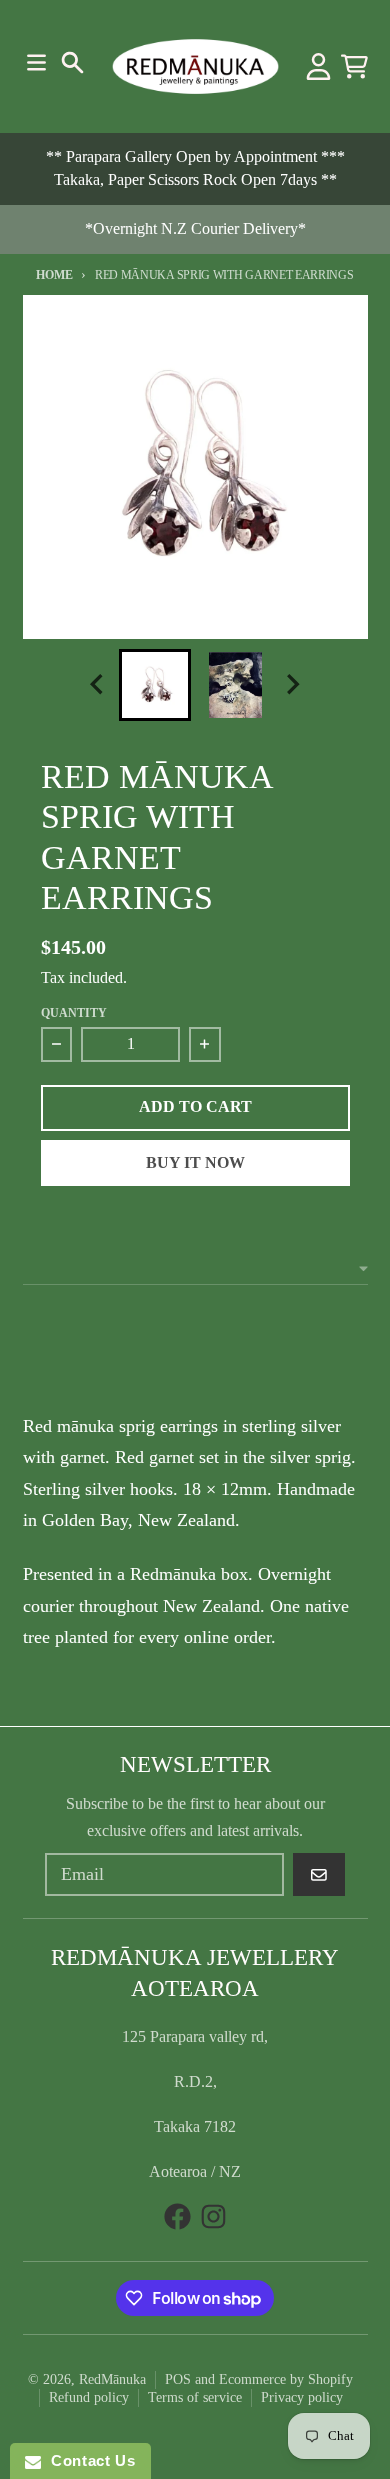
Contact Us (88, 2460)
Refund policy (89, 2397)
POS (178, 2379)
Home (54, 275)
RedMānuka (112, 2379)
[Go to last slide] (99, 684)
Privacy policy (302, 2397)
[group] (155, 685)
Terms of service (195, 2397)
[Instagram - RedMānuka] (213, 2216)
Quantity (74, 1013)
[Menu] (36, 62)
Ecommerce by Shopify (286, 2379)
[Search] (72, 62)
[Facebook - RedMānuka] (177, 2216)
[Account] (318, 66)
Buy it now (195, 1162)
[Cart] (354, 66)
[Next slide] (292, 684)
